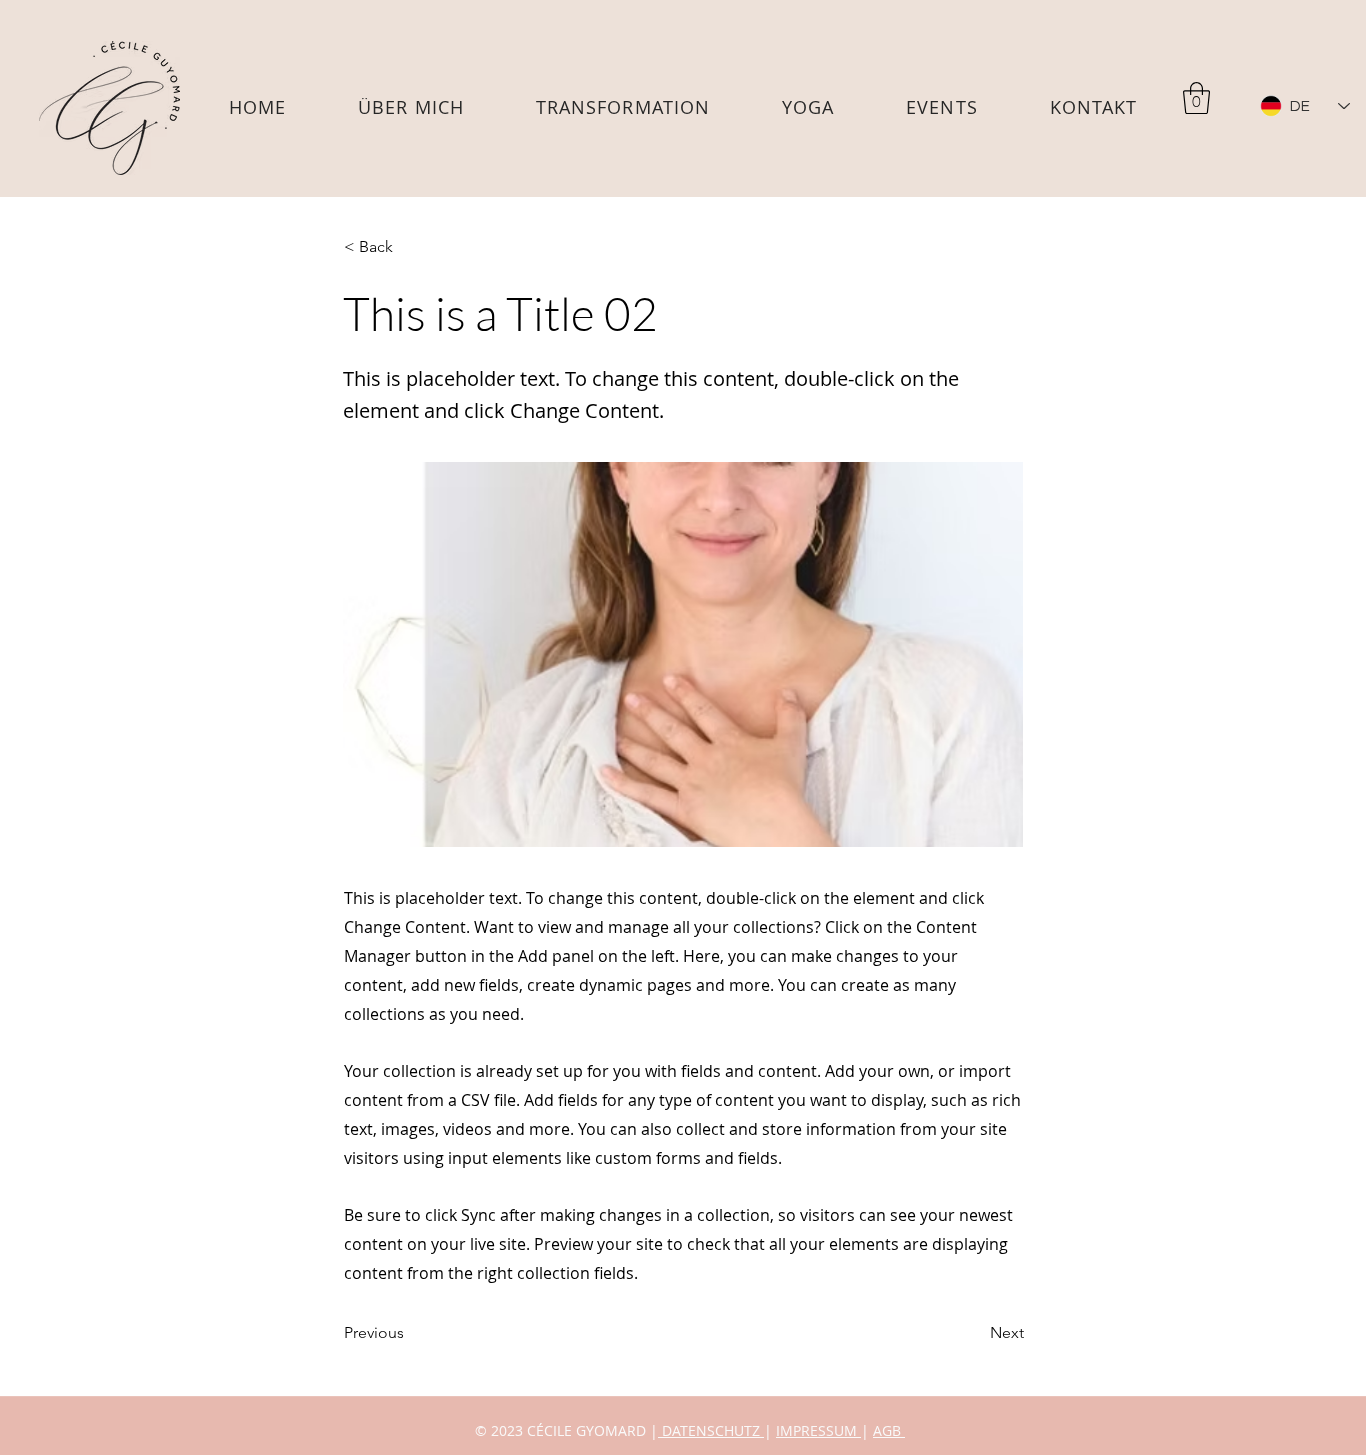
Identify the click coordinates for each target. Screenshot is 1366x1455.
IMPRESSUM (818, 1430)
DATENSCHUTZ (711, 1430)
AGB (889, 1430)
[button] (808, 107)
